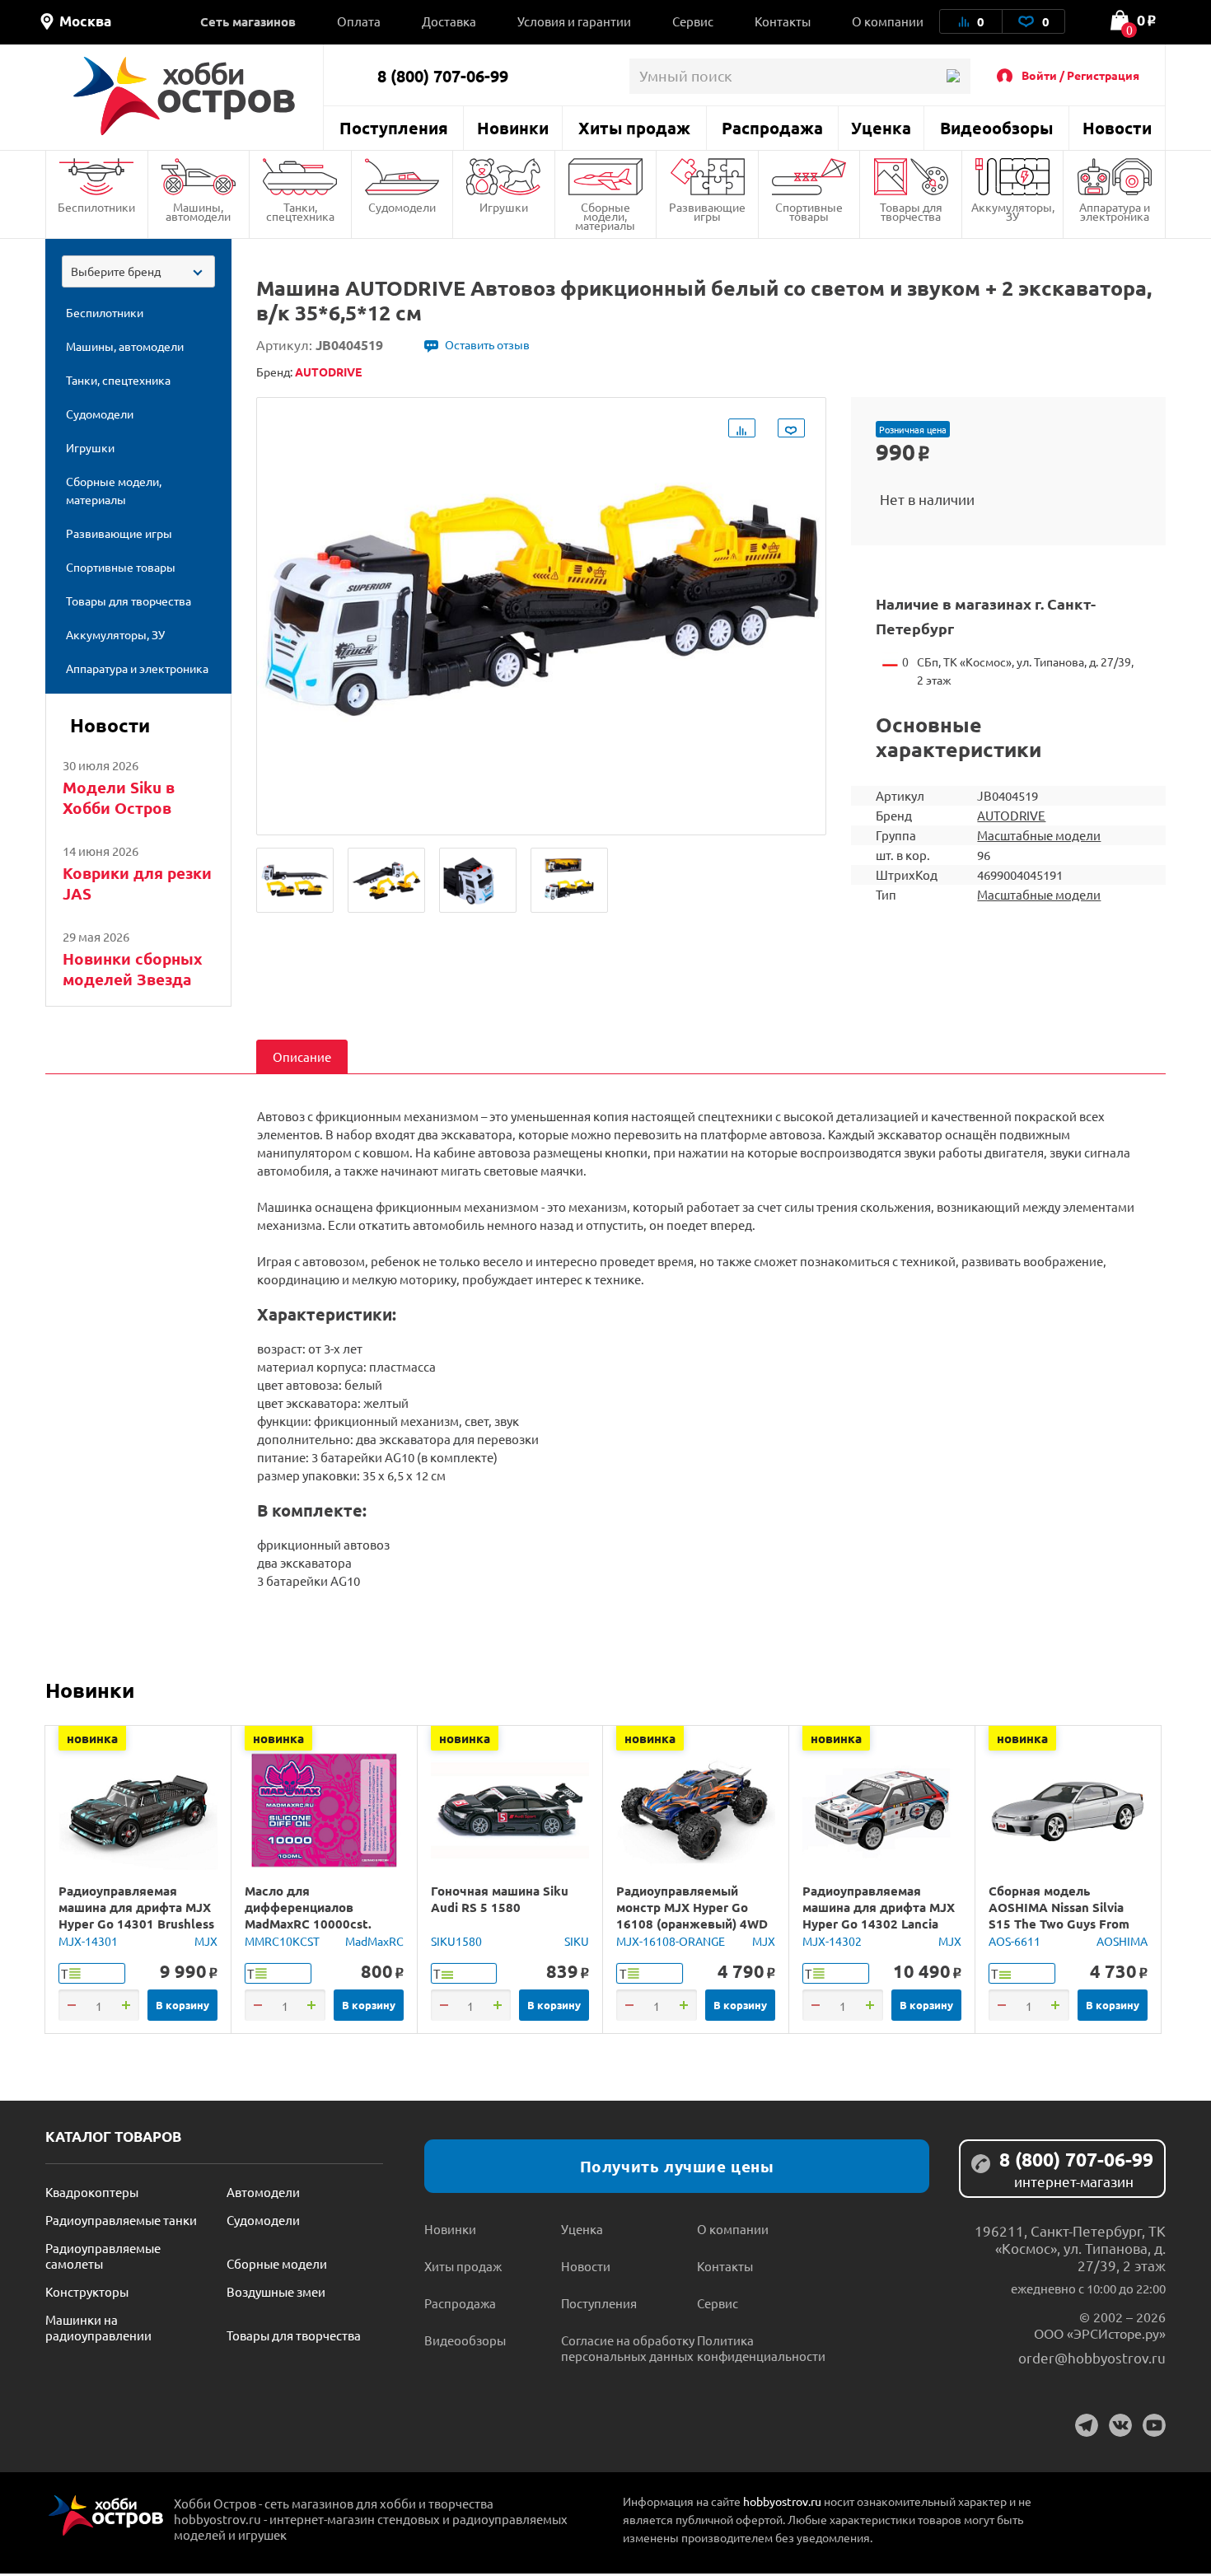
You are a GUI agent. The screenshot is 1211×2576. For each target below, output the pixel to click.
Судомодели (402, 207)
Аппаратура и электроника (1115, 211)
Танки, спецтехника (300, 211)
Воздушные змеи (276, 2291)
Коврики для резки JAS (137, 883)
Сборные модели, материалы (605, 216)
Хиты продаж (634, 128)
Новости (1117, 128)
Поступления (394, 128)
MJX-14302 (832, 1941)
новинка (92, 1738)
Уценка (881, 128)
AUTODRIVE (1011, 815)
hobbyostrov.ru (782, 2501)
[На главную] (184, 96)
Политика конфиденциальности (761, 2348)
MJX (206, 1941)
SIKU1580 (456, 1941)
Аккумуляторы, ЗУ (1013, 211)
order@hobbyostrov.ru (1092, 2357)
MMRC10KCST (282, 1941)
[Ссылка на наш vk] (1120, 2425)
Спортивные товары (809, 211)
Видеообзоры (996, 128)
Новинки (513, 128)
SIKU (577, 1941)
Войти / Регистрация (1080, 75)
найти (953, 76)
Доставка (449, 21)
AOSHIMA (1122, 1941)
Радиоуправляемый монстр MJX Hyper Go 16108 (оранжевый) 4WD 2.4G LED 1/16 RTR (692, 1915)
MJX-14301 (88, 1941)
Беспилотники (96, 207)
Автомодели (263, 2192)
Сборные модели (277, 2263)
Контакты (783, 21)
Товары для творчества (911, 211)
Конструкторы (87, 2291)
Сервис (693, 21)
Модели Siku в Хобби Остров (119, 797)
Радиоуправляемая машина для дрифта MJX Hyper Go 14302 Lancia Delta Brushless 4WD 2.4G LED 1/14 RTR (880, 1924)
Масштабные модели (1039, 835)
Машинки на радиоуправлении (98, 2327)
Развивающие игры (707, 211)
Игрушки (504, 207)
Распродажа (772, 128)
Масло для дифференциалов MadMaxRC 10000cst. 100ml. (308, 1915)
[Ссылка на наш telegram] (1087, 2425)
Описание (302, 1057)
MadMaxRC (374, 1941)
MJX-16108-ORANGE (671, 1941)
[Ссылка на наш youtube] (1154, 2425)
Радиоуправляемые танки (121, 2220)
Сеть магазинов (248, 21)
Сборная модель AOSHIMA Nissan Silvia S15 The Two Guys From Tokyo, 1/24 (1059, 1915)
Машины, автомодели (198, 211)
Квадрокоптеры (92, 2192)
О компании (888, 21)
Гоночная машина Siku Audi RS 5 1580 (500, 1899)
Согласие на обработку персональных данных (628, 2348)
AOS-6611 (1015, 1941)
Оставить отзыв (487, 344)
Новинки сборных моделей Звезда (133, 969)
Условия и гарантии (574, 21)
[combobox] (138, 271)
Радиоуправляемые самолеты (103, 2256)
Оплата (359, 21)
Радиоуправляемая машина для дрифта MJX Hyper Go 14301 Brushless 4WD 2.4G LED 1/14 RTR (136, 1915)
